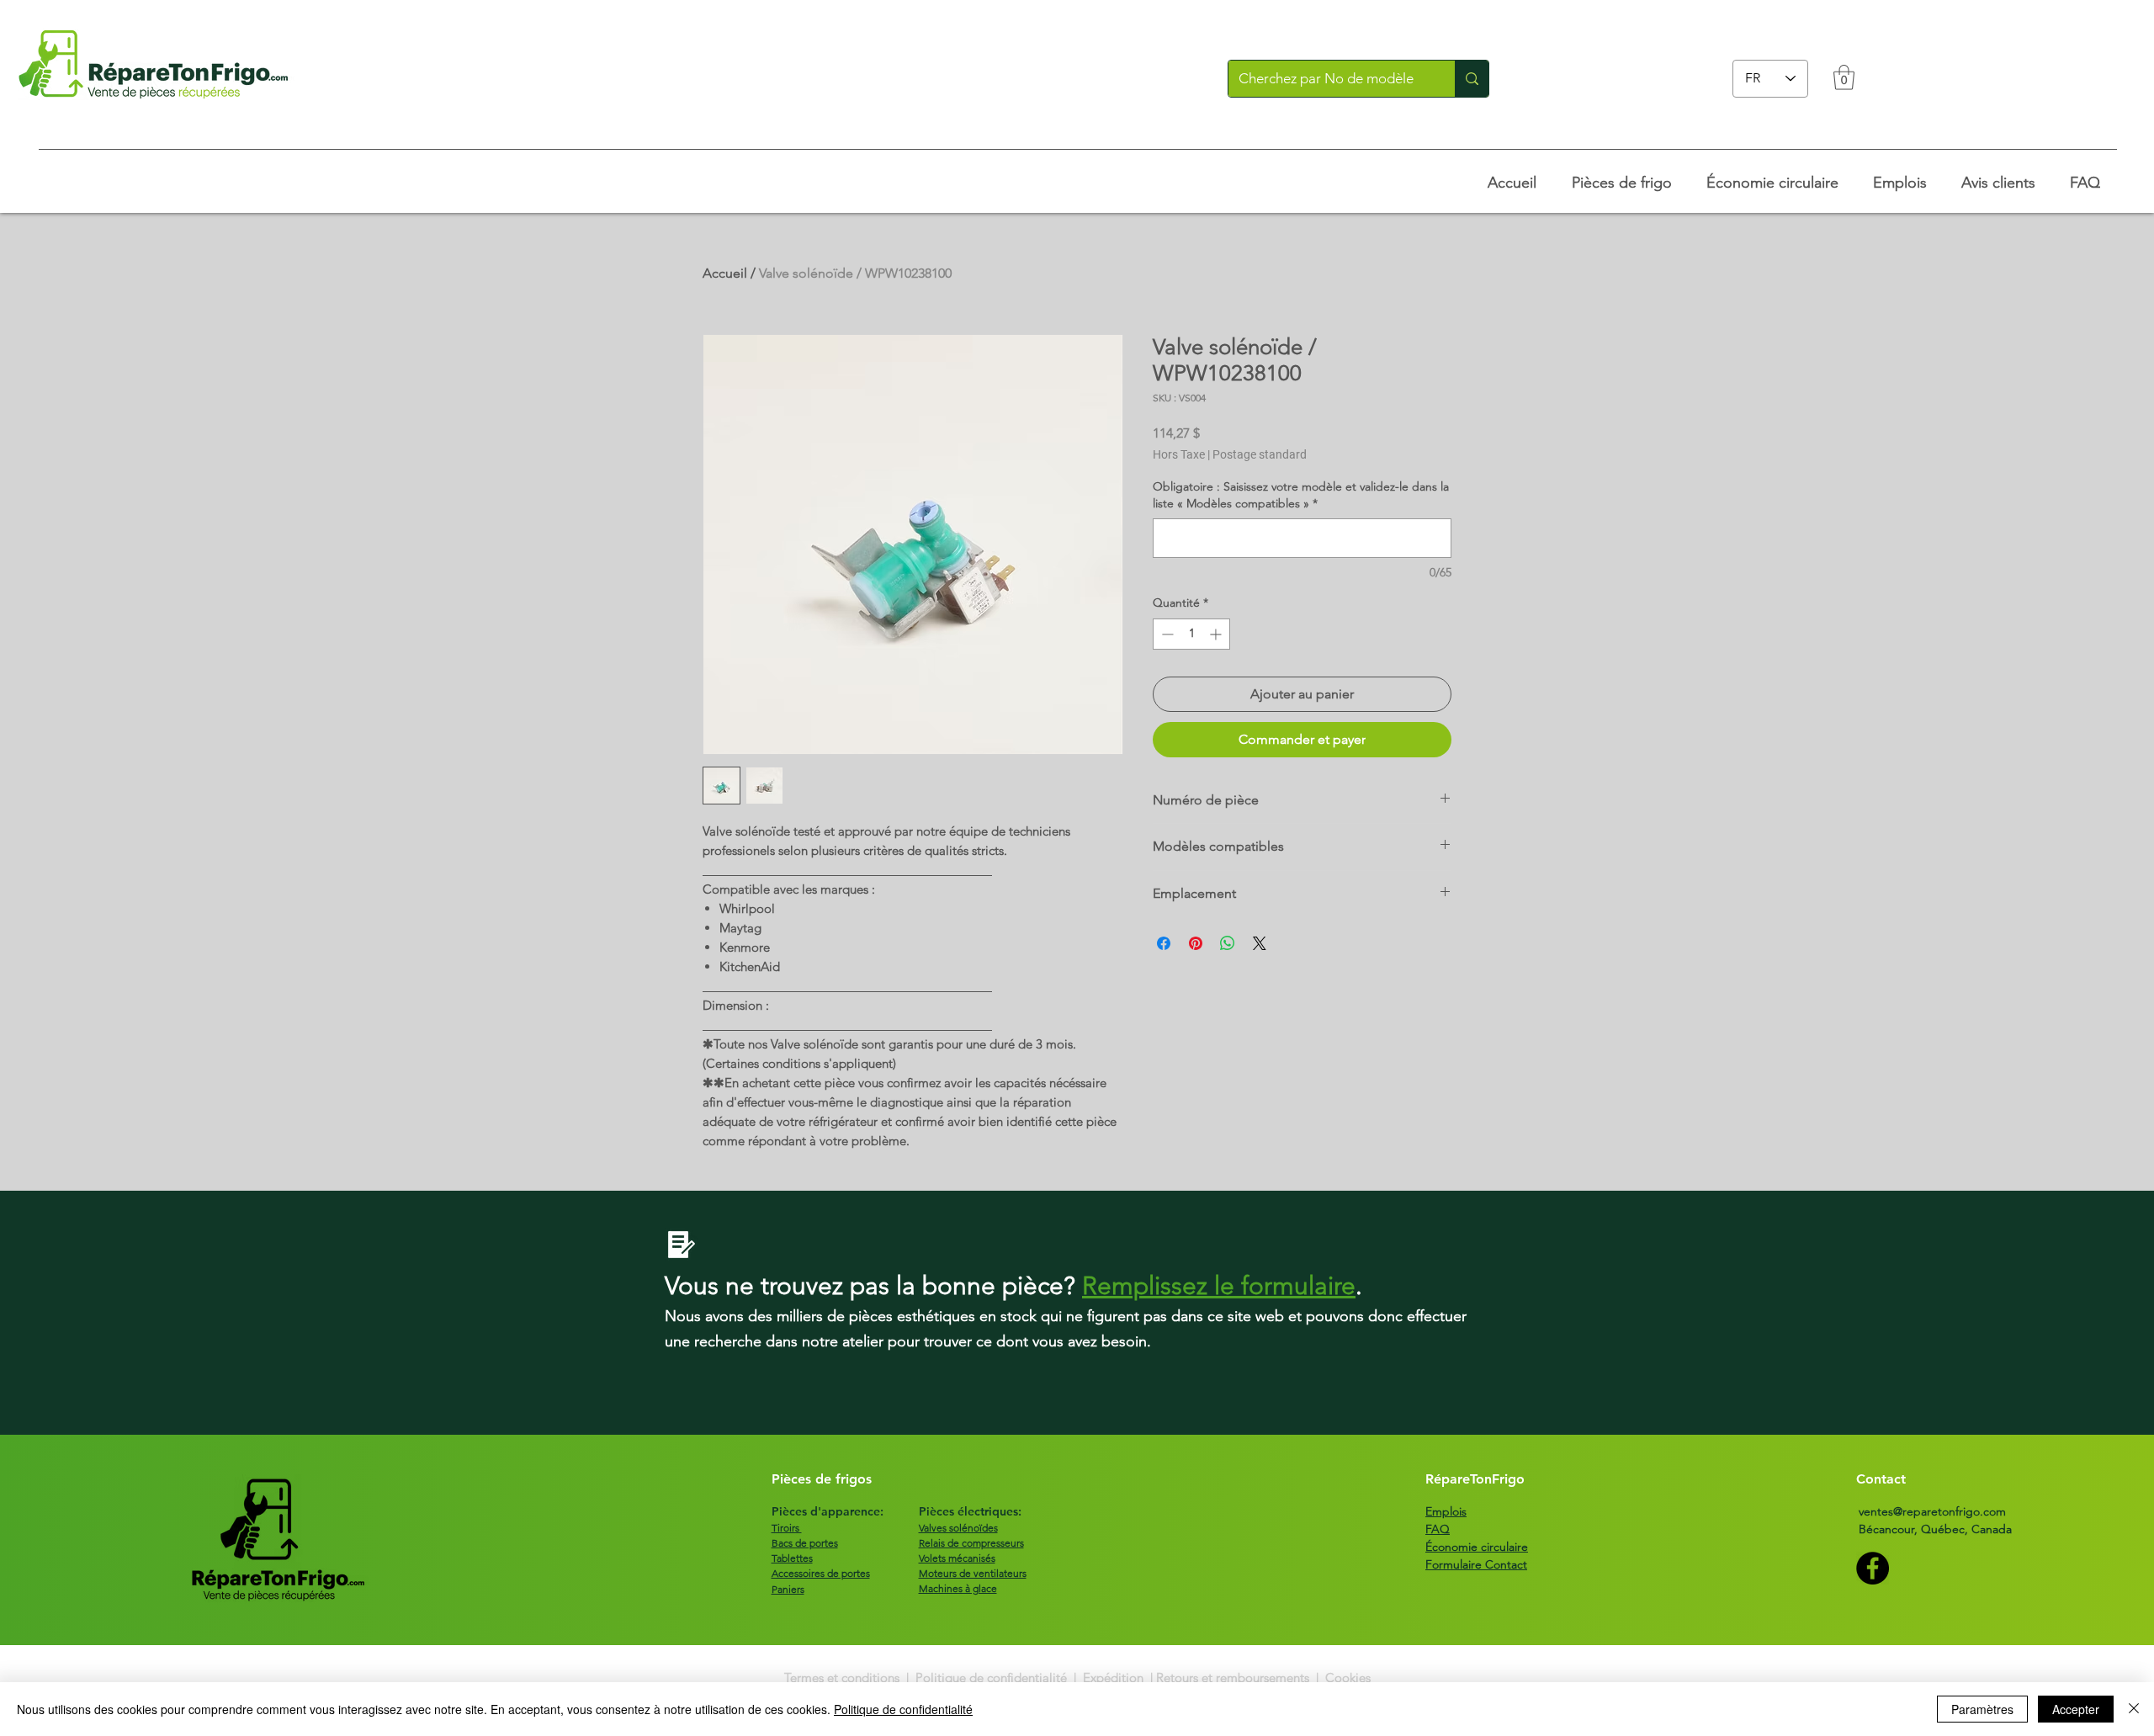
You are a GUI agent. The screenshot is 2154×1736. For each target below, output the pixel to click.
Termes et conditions (844, 1678)
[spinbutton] (1191, 634)
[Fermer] (2134, 1709)
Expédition (1113, 1678)
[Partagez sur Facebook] (1164, 943)
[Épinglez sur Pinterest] (1196, 943)
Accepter (2076, 1709)
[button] (1844, 77)
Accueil (725, 273)
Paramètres (1982, 1709)
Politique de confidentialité (991, 1678)
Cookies (1348, 1678)
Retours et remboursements (1233, 1678)
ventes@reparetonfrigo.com (1932, 1511)
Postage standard (1260, 454)
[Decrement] (1166, 634)
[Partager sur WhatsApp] (1228, 943)
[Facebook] (1873, 1568)
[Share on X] (1260, 943)
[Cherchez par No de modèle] (1472, 79)
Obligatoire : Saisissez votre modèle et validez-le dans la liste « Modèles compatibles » (1301, 495)
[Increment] (1217, 634)
